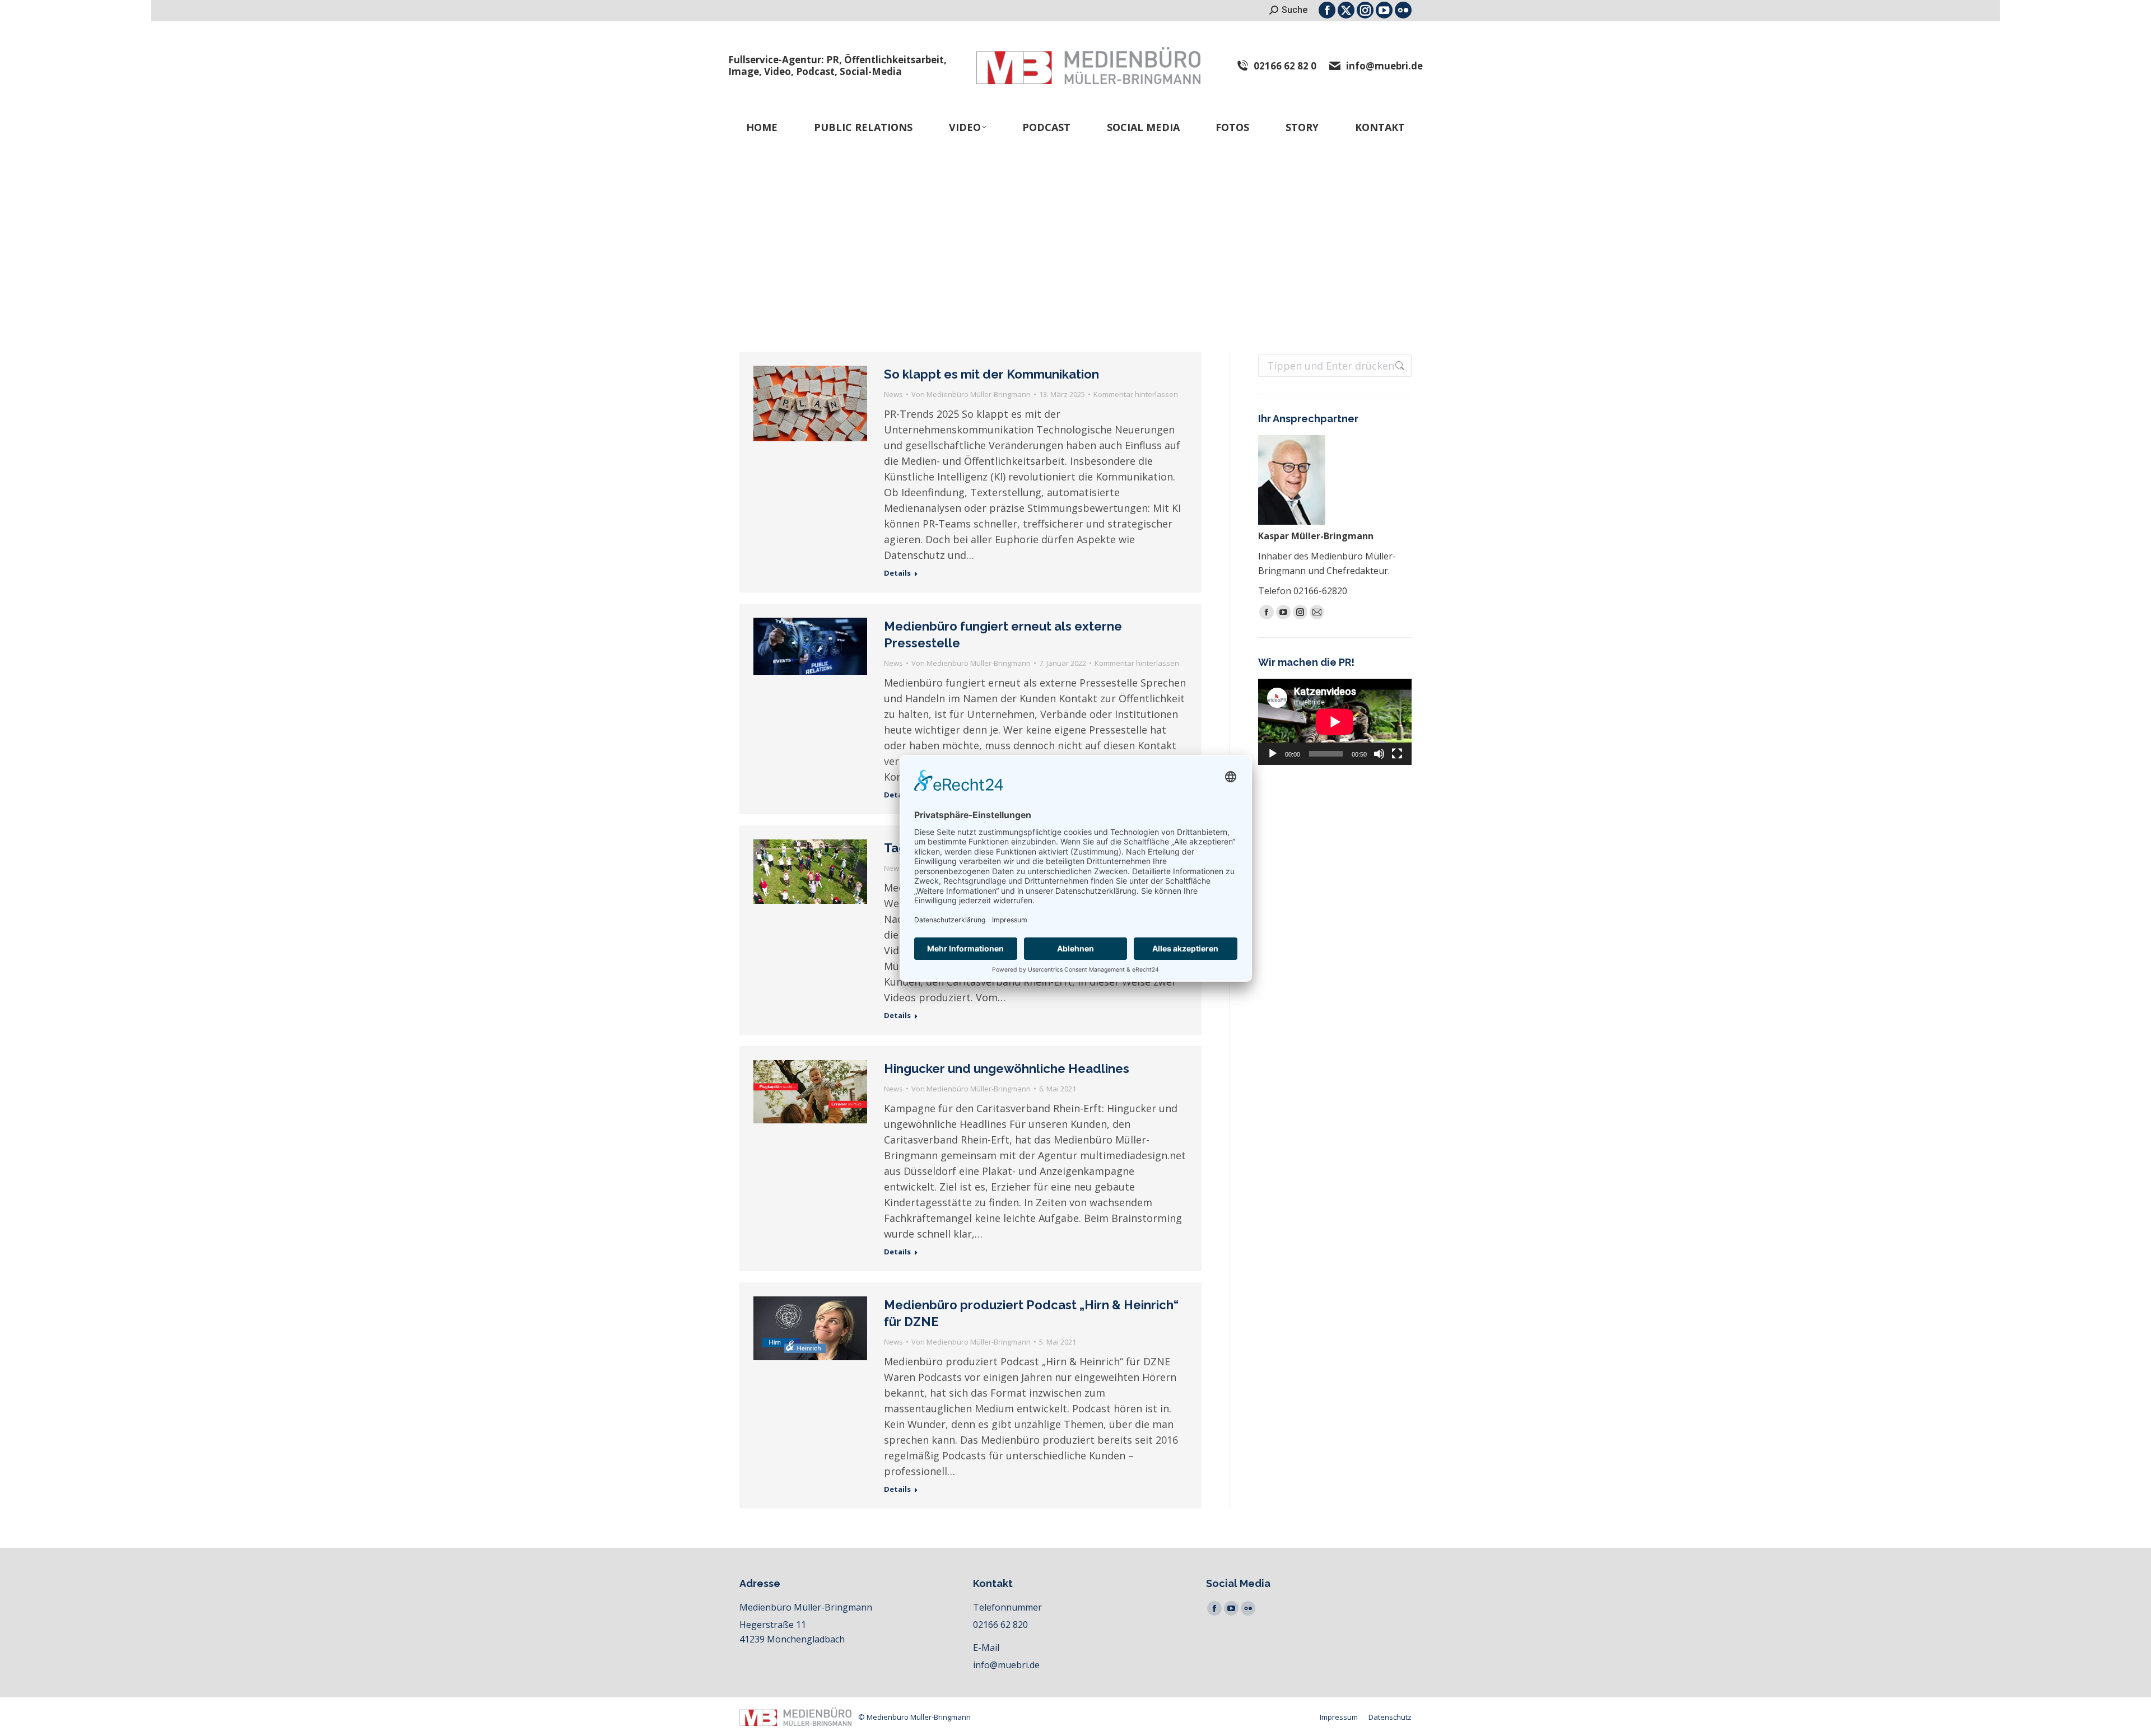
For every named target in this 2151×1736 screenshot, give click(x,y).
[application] (1335, 722)
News (893, 394)
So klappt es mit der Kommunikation (991, 374)
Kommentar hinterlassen (1136, 394)
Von (971, 394)
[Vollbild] (1397, 754)
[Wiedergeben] (1273, 754)
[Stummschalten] (1379, 754)
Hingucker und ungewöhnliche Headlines (1007, 1068)
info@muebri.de (1384, 66)
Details (897, 573)
